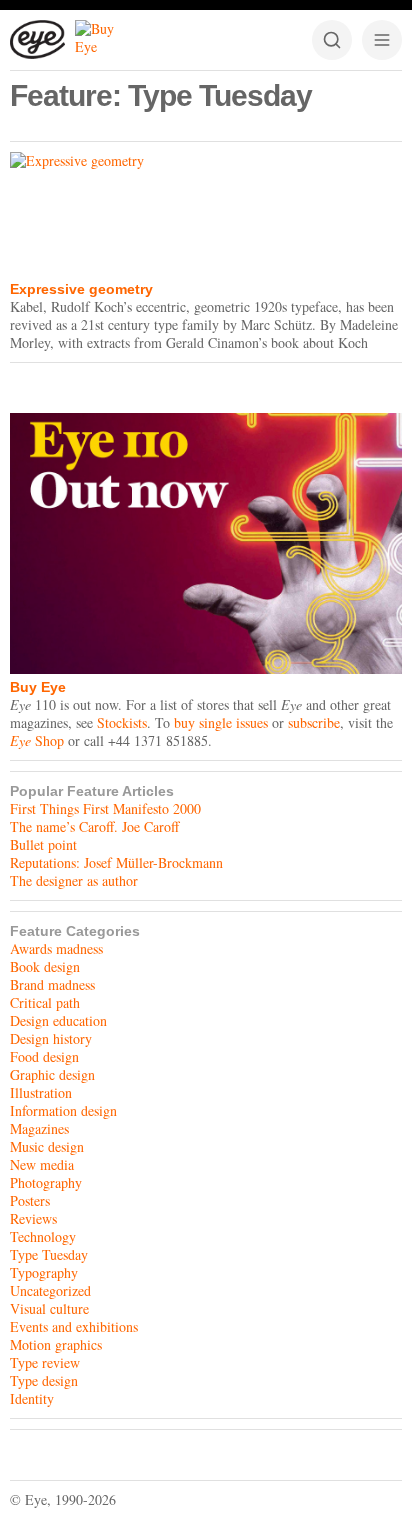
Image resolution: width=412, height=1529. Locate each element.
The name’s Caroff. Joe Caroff (94, 826)
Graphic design (52, 1074)
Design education (58, 1020)
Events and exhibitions (74, 1326)
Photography (46, 1182)
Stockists (122, 722)
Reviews (33, 1218)
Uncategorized (50, 1290)
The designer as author (74, 880)
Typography (44, 1272)
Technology (43, 1236)
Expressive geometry (81, 289)
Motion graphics (56, 1344)
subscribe (314, 722)
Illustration (41, 1092)
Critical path (45, 1002)
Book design (45, 966)
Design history (51, 1038)
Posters (30, 1200)
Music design (47, 1146)
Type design (44, 1380)
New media (42, 1164)
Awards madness (56, 948)
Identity (32, 1398)
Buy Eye (38, 687)
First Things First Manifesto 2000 (105, 808)
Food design (44, 1056)
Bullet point (43, 844)
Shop (37, 740)
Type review (45, 1362)
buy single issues (221, 722)
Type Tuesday (49, 1254)
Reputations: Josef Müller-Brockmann (116, 862)
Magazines (39, 1128)
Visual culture (49, 1308)
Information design (63, 1110)
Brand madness (52, 984)
